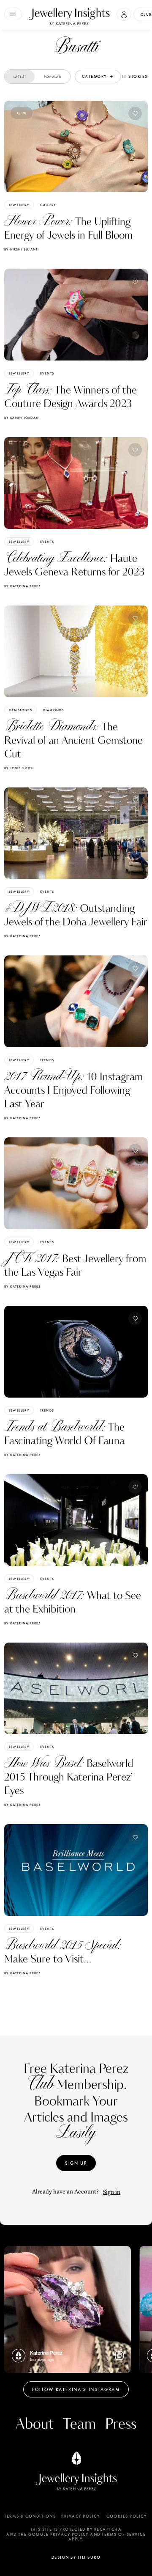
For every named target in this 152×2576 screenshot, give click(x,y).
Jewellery (19, 205)
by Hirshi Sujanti (22, 249)
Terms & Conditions (30, 2516)
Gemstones (20, 710)
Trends (47, 1060)
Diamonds (54, 710)
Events (47, 373)
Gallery (48, 205)
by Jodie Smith (19, 768)
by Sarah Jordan (22, 418)
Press (121, 2424)
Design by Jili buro (76, 2557)
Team (79, 2424)
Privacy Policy (80, 2516)
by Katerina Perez (22, 586)
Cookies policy (126, 2516)
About (35, 2424)
